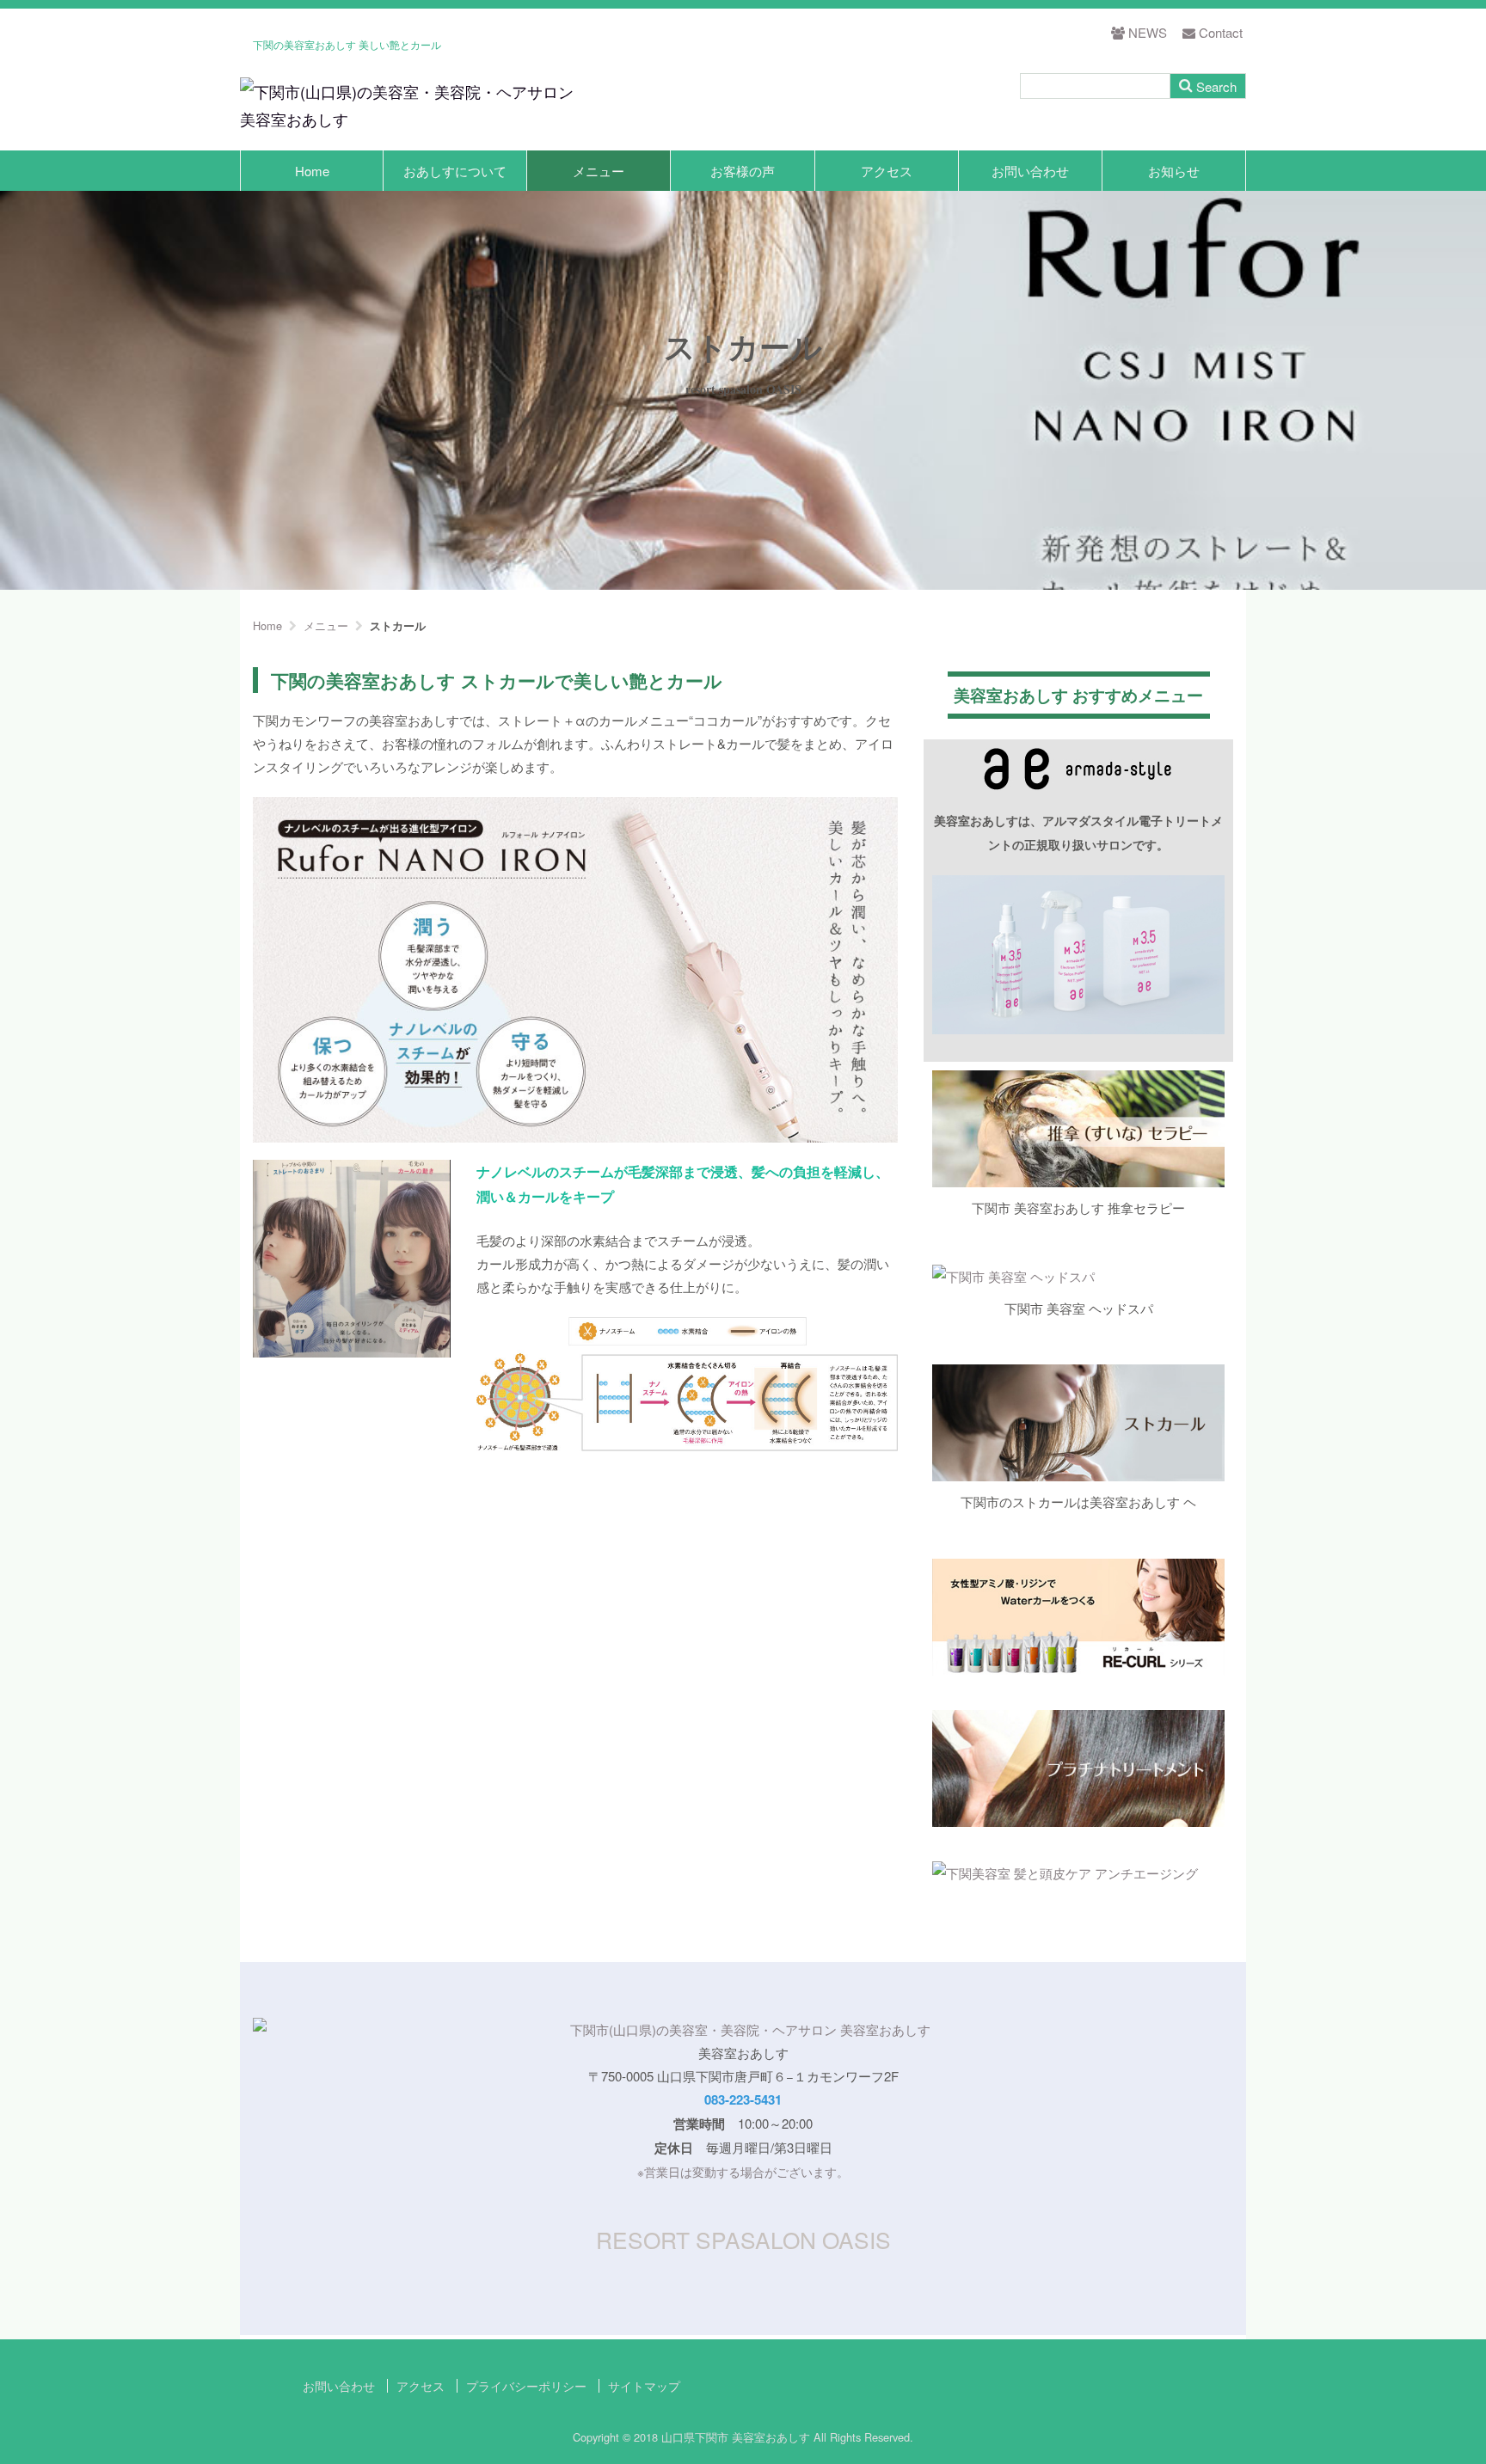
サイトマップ (644, 2386)
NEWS (1148, 32)
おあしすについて (455, 171)
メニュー (599, 171)
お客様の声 (743, 171)
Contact (1221, 32)
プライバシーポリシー (526, 2386)
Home (312, 171)
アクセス (887, 171)
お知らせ (1174, 171)
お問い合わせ (1030, 171)
